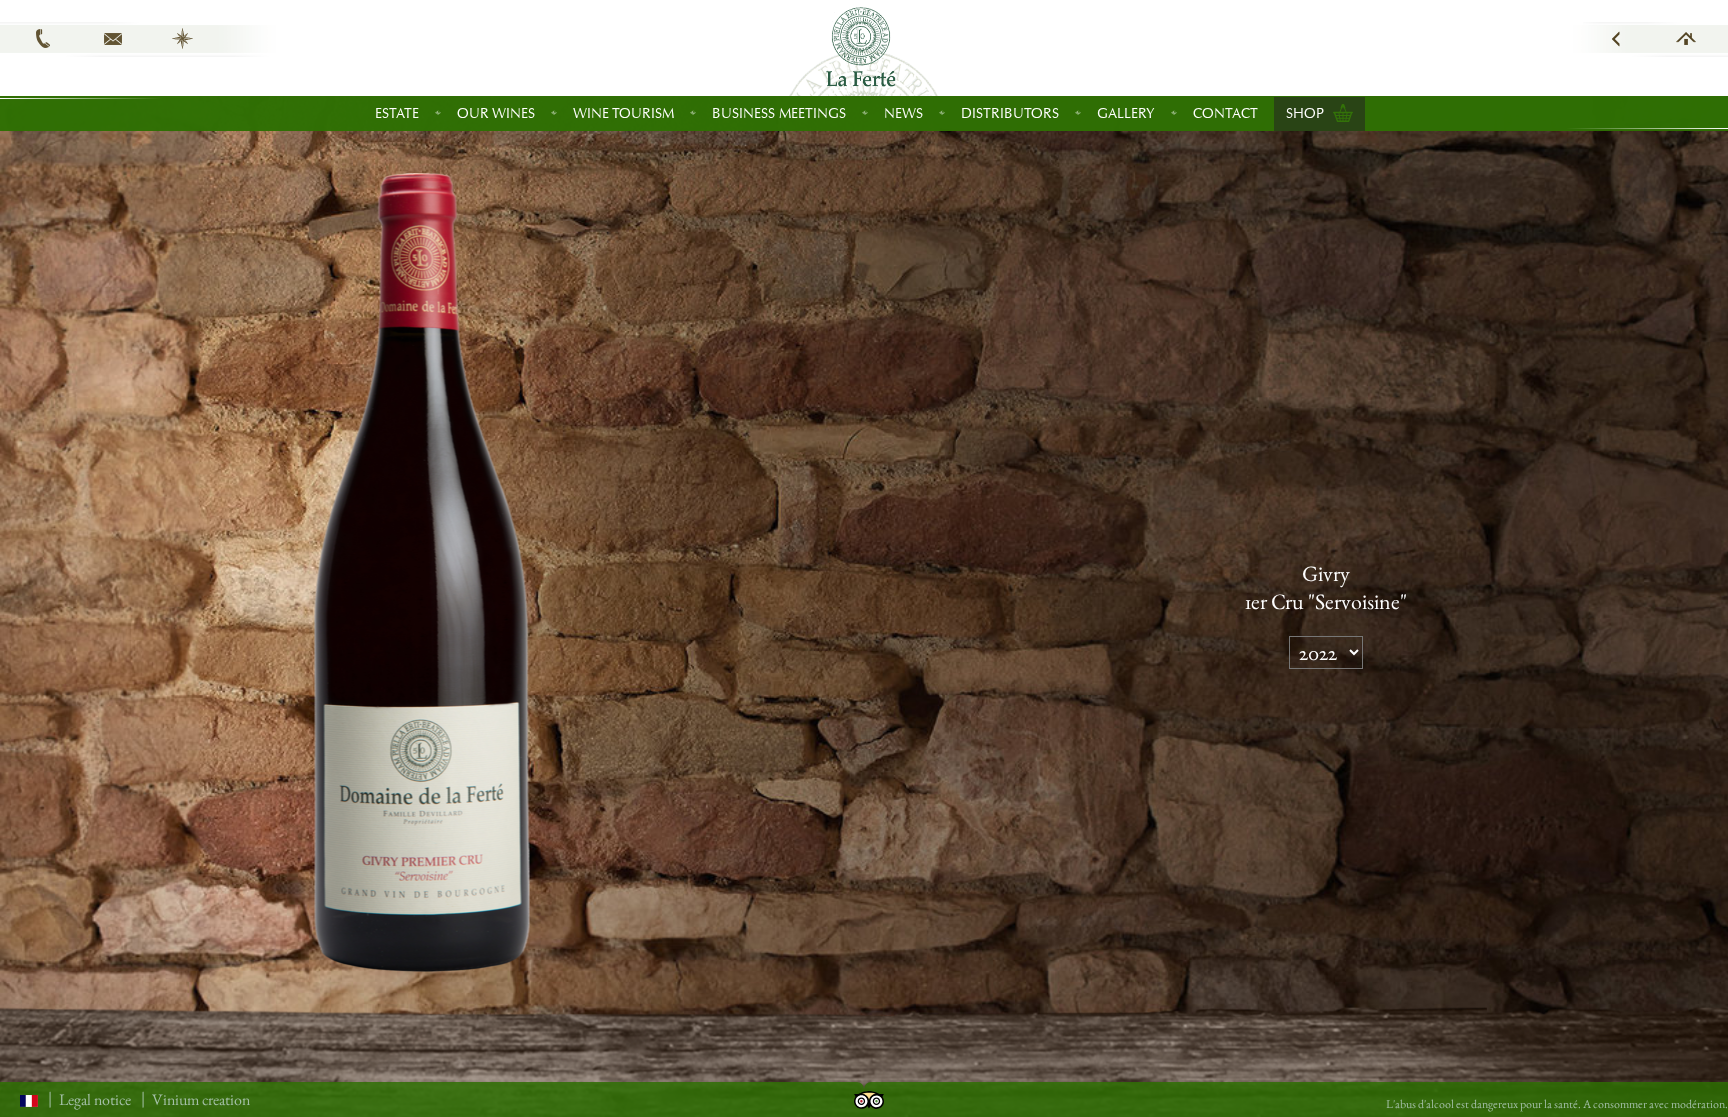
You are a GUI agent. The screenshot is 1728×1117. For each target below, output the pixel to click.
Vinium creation (201, 1099)
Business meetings (779, 113)
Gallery (1126, 113)
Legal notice (95, 1099)
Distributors (1010, 113)
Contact (1225, 113)
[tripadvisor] (869, 1097)
